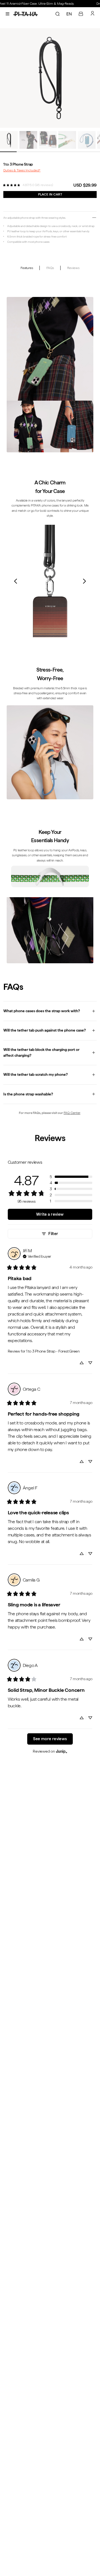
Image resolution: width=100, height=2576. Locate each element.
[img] (37, 1256)
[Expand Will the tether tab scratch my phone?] (50, 1075)
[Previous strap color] (16, 581)
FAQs (50, 268)
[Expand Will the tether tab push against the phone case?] (50, 1031)
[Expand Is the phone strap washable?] (50, 1094)
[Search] (57, 14)
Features (27, 268)
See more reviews (50, 1739)
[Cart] (81, 14)
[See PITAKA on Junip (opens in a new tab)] (62, 1751)
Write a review (50, 1214)
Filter (53, 1234)
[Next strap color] (84, 581)
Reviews (73, 268)
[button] (71, 1177)
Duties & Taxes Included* (22, 170)
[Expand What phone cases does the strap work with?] (50, 1011)
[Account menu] (92, 13)
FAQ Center (72, 1113)
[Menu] (7, 14)
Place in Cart (50, 194)
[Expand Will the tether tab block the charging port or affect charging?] (50, 1053)
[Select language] (69, 14)
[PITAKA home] (26, 14)
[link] (12, 185)
